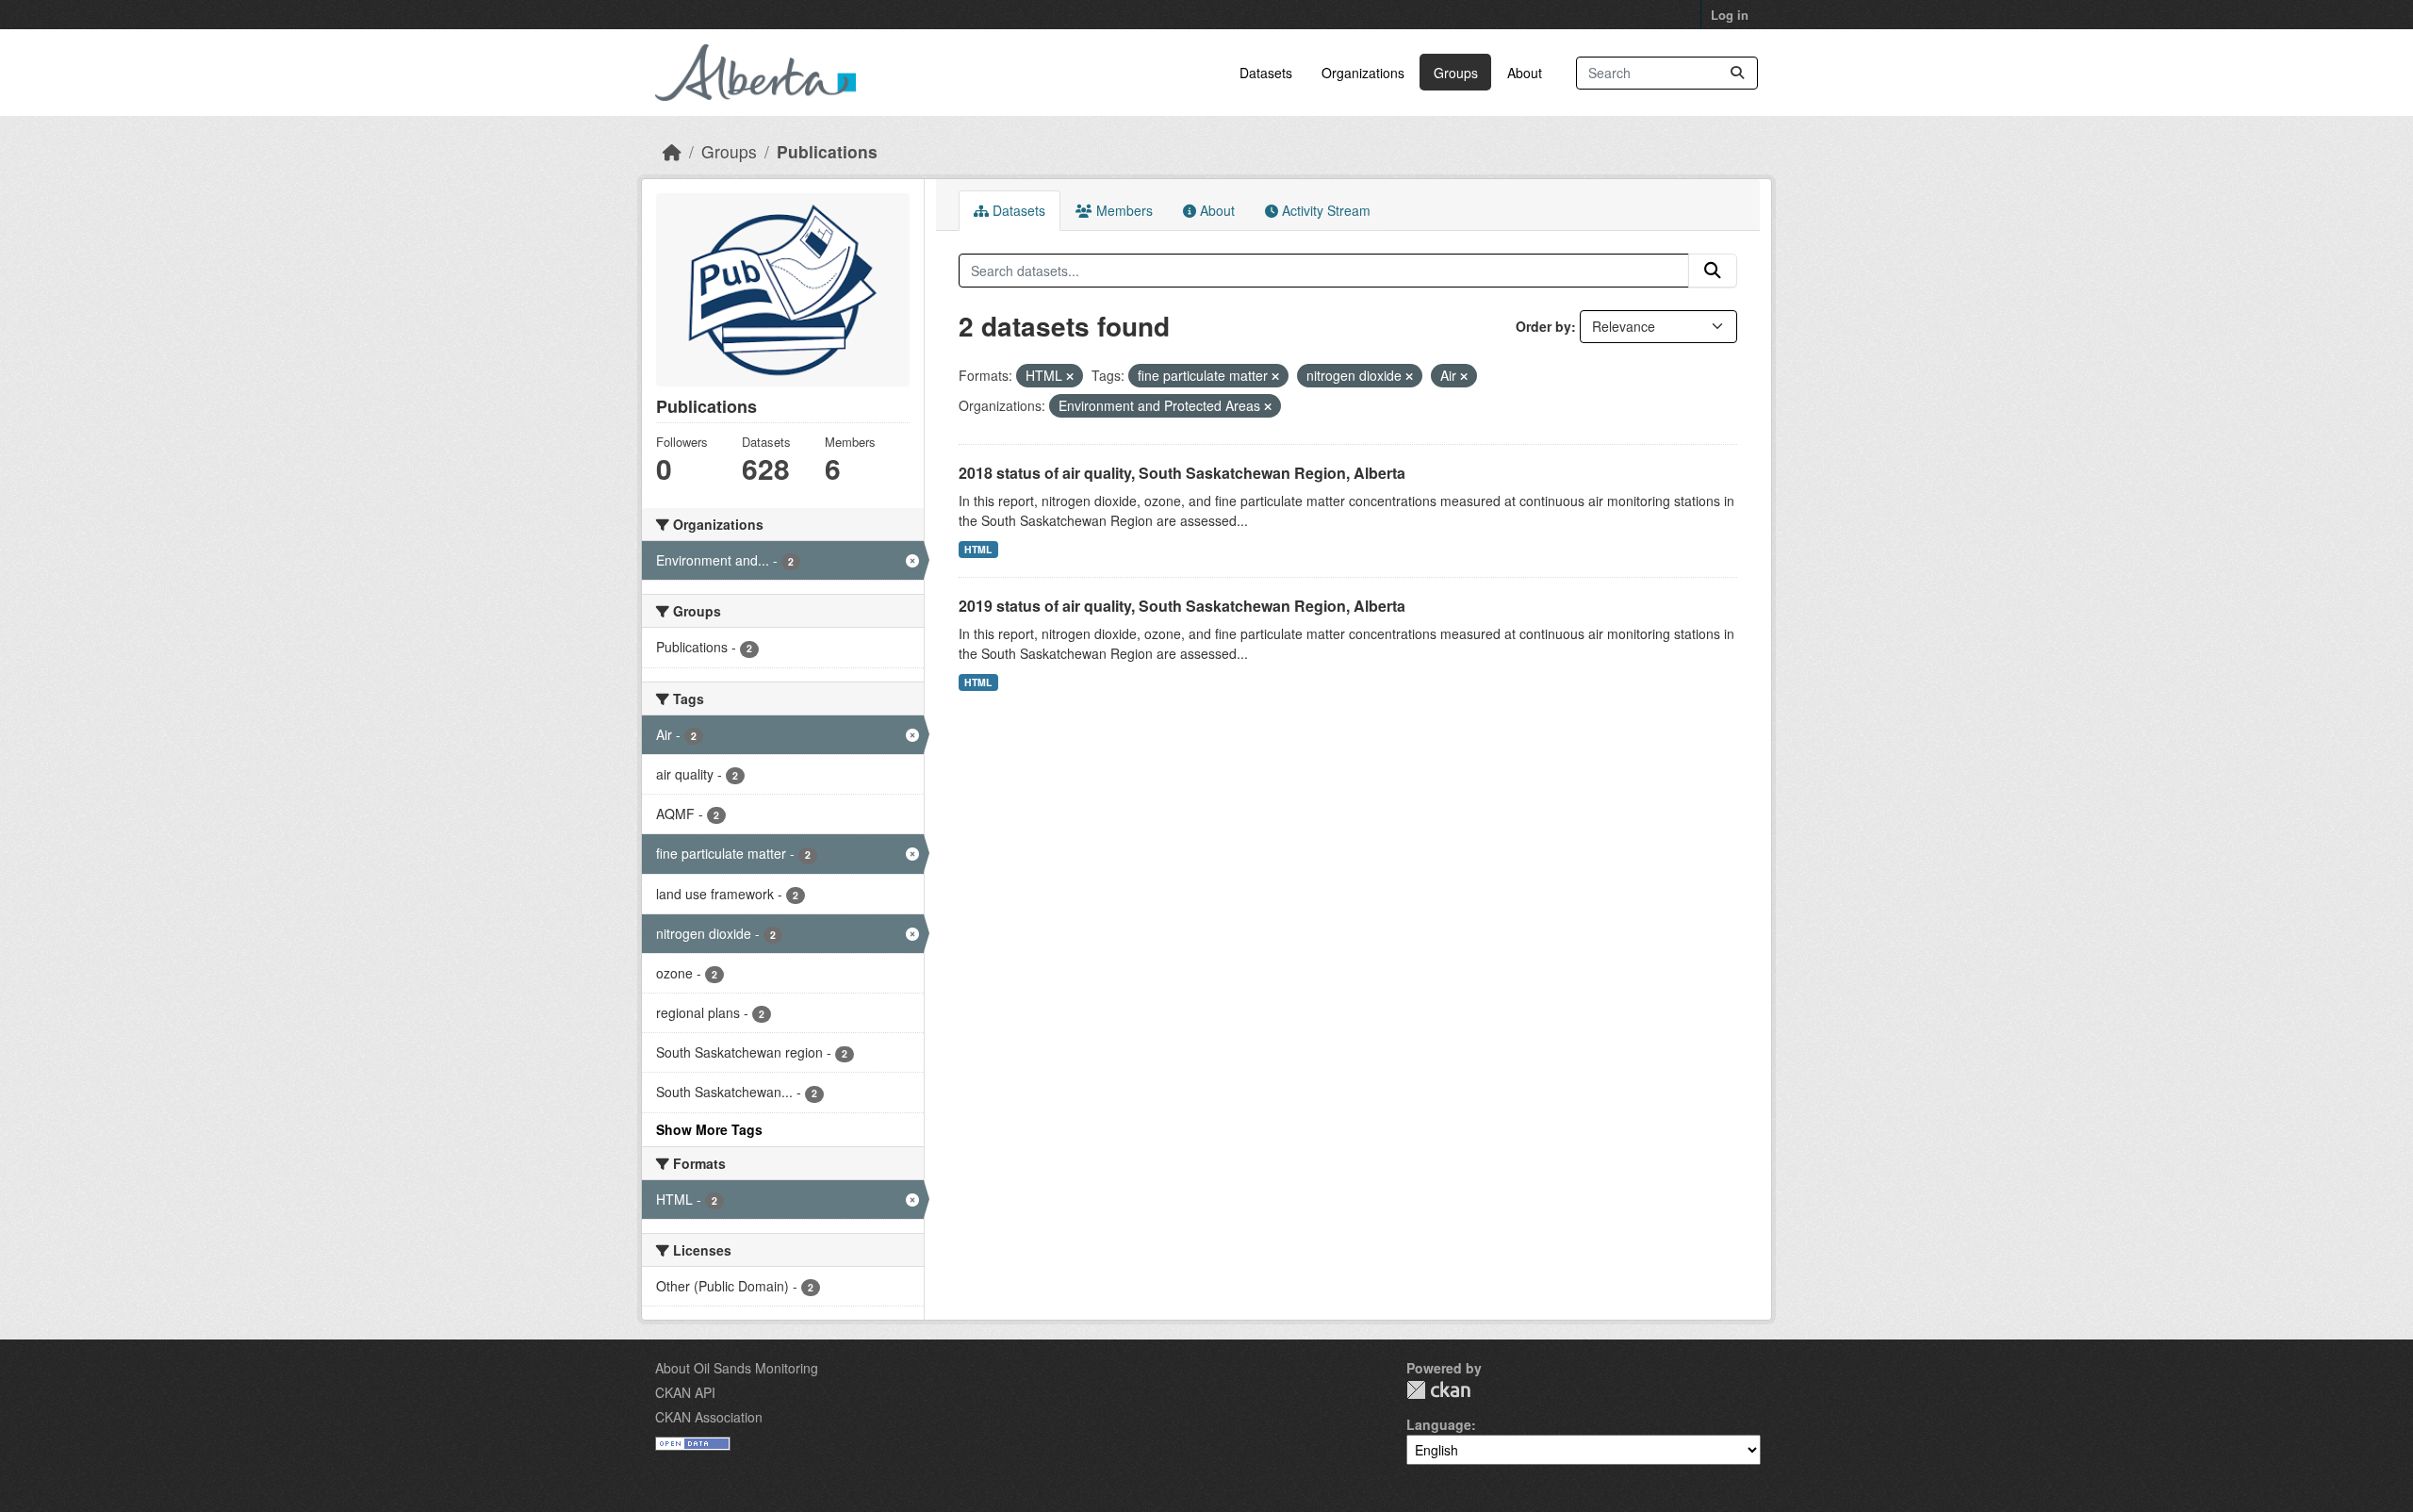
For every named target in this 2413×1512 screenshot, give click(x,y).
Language (1439, 1424)
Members (1123, 210)
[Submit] (1737, 73)
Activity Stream (1324, 210)
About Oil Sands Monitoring (737, 1368)
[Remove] (1070, 376)
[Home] (672, 151)
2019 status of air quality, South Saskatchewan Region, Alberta (1182, 606)
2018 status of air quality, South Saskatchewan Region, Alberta (1182, 473)
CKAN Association (709, 1417)
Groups (1456, 73)
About (1525, 73)
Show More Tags (709, 1129)
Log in (1730, 15)
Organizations (1363, 73)
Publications (827, 151)
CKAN (1438, 1390)
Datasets (1266, 73)
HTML (978, 549)
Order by (1543, 326)
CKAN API (685, 1392)
